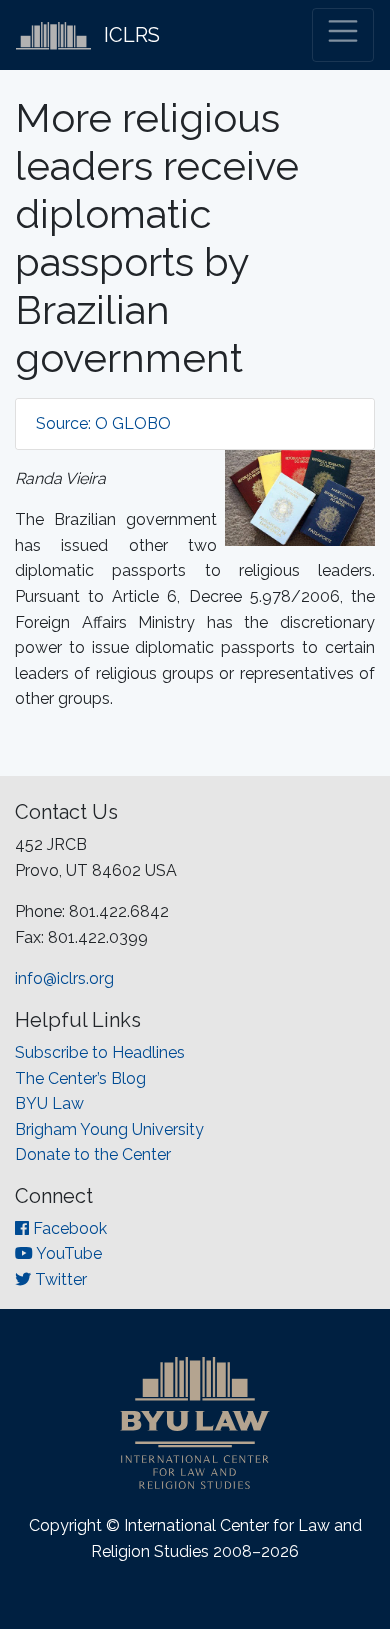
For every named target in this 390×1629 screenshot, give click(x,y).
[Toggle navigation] (343, 35)
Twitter (59, 1279)
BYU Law (49, 1103)
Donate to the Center (93, 1154)
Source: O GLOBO (103, 423)
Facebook (68, 1228)
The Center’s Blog (80, 1078)
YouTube (67, 1253)
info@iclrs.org (64, 978)
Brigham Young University (109, 1129)
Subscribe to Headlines (100, 1052)
